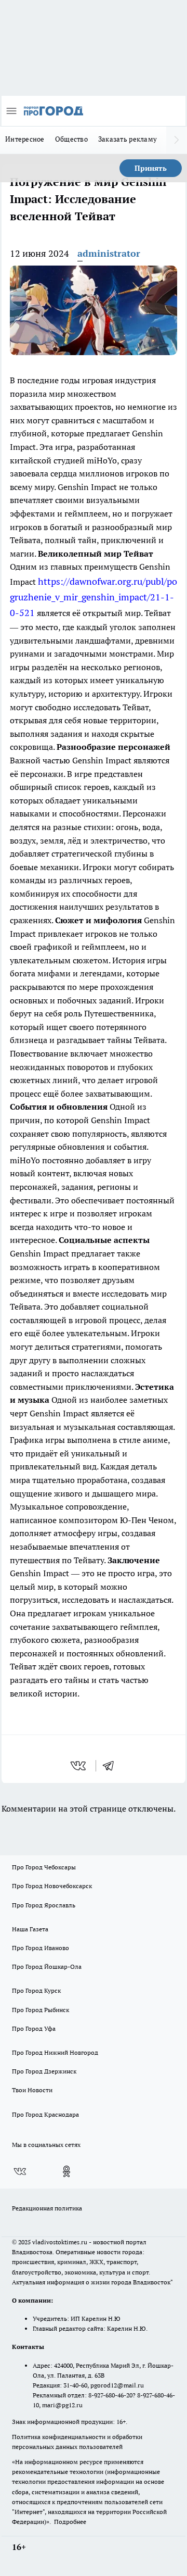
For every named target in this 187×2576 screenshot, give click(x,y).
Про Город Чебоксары (44, 1867)
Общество (71, 139)
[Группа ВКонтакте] (20, 2171)
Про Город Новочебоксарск (52, 1886)
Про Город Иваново (41, 1948)
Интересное (25, 139)
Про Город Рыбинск (41, 2010)
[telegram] (112, 1766)
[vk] (79, 1766)
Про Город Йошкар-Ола (47, 1966)
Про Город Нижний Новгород (55, 2052)
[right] (177, 140)
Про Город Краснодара (45, 2114)
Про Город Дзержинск (44, 2071)
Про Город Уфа (34, 2028)
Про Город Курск (36, 1990)
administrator (109, 253)
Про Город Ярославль (44, 1905)
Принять (151, 168)
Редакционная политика (47, 2208)
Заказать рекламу (128, 139)
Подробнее (70, 2522)
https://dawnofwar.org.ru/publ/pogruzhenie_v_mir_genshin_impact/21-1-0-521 (94, 597)
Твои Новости (32, 2090)
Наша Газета (30, 1929)
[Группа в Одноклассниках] (66, 2171)
